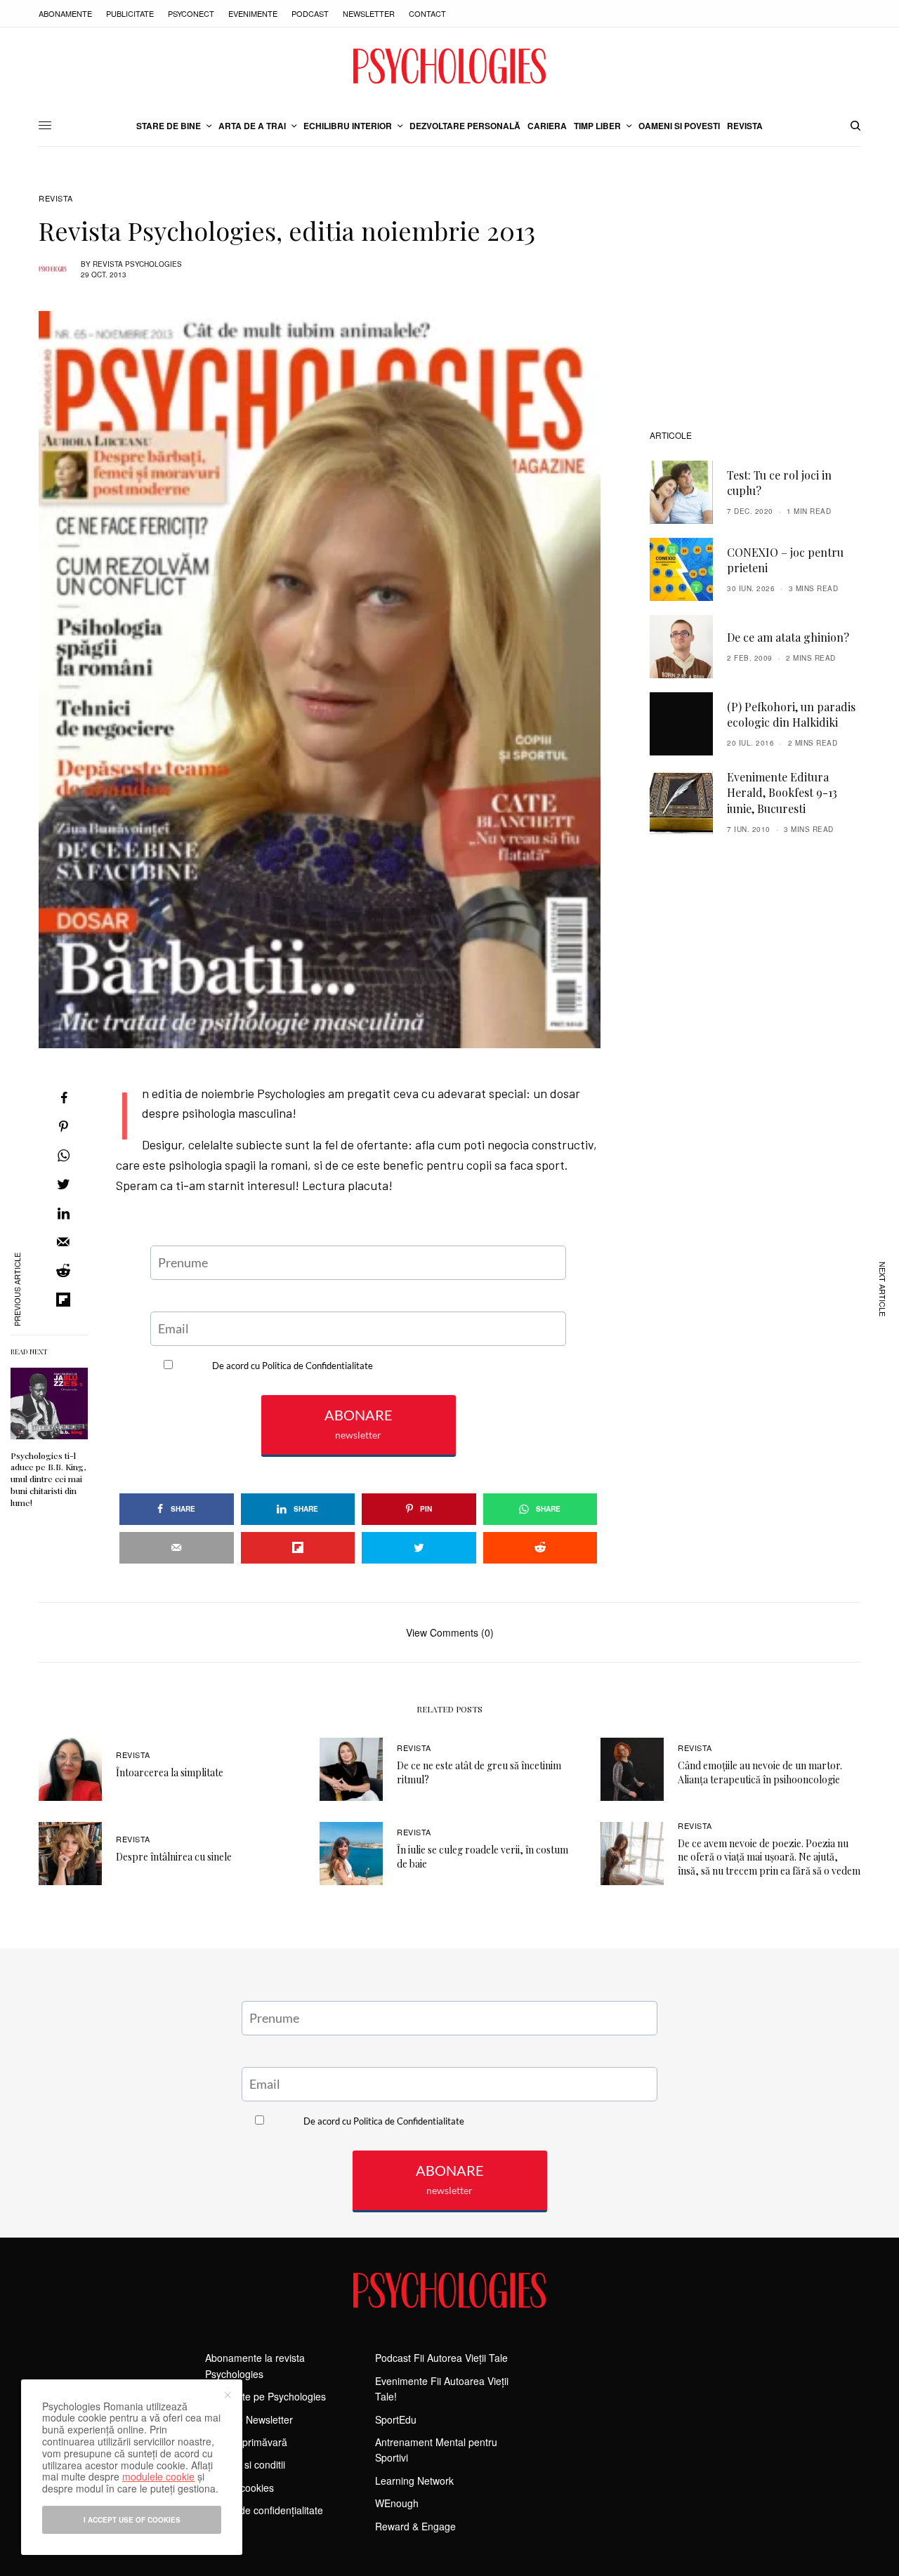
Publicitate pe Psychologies (265, 2396)
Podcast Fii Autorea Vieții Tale (441, 2358)
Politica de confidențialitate (264, 2510)
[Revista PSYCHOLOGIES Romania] (449, 66)
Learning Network (414, 2481)
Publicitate (130, 13)
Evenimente (253, 13)
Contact (427, 13)
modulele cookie (158, 2476)
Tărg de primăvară (246, 2442)
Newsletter (369, 13)
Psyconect (191, 13)
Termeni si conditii (245, 2464)
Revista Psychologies (137, 264)
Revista (56, 198)
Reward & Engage (415, 2526)
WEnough (397, 2503)
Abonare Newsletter (249, 2419)
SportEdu (396, 2419)
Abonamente (65, 13)
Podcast (310, 13)
